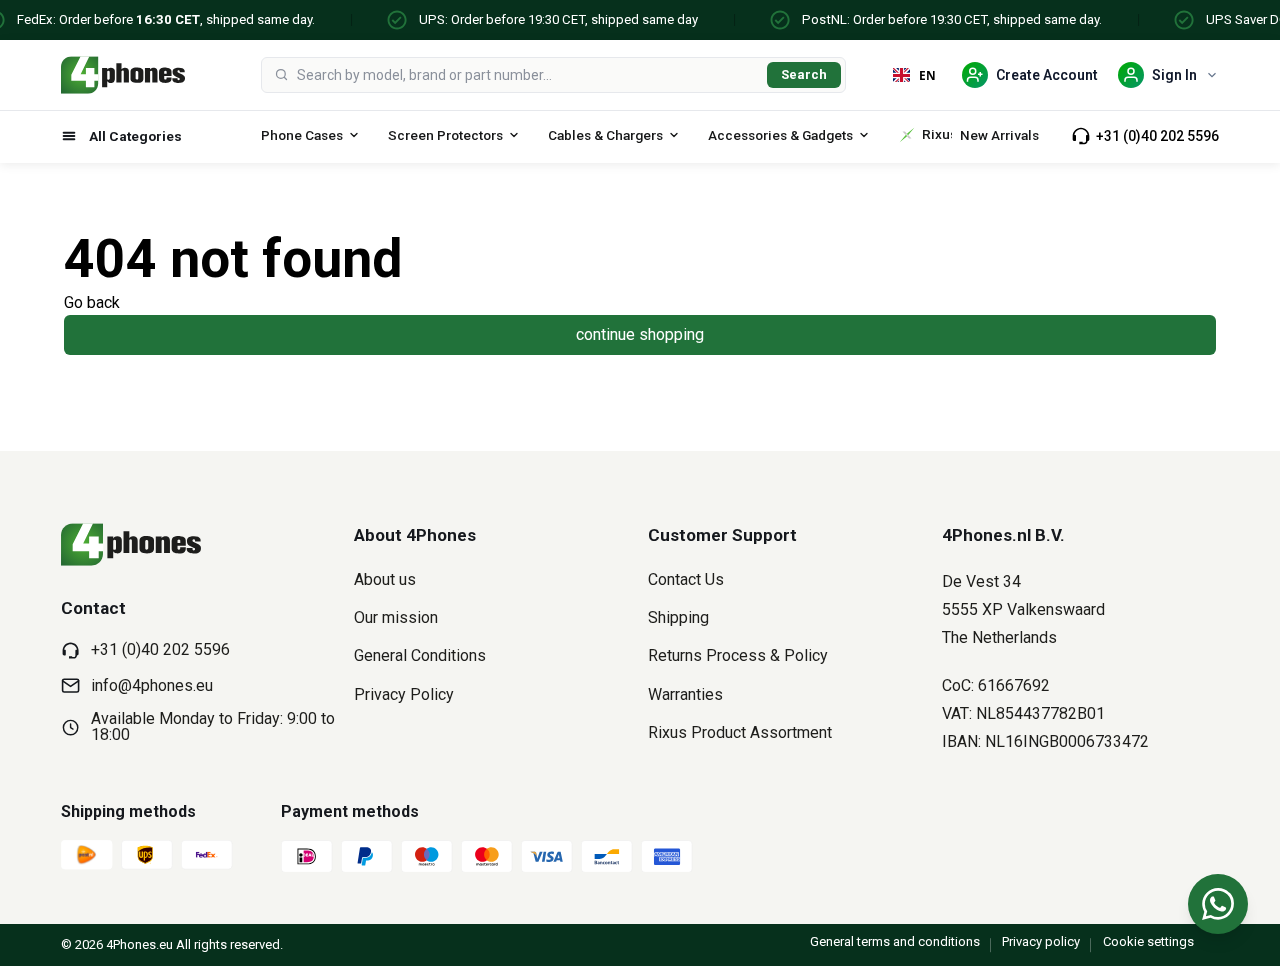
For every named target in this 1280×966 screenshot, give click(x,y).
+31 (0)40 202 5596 (1157, 136)
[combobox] (528, 75)
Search (804, 74)
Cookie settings (1148, 941)
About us (385, 579)
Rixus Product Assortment (740, 732)
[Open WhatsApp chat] (1218, 904)
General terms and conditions (895, 941)
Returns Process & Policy (738, 655)
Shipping (678, 617)
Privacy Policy (404, 694)
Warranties (685, 694)
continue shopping (640, 334)
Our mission (396, 617)
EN (927, 75)
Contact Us (686, 579)
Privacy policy (1041, 941)
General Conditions (420, 655)
